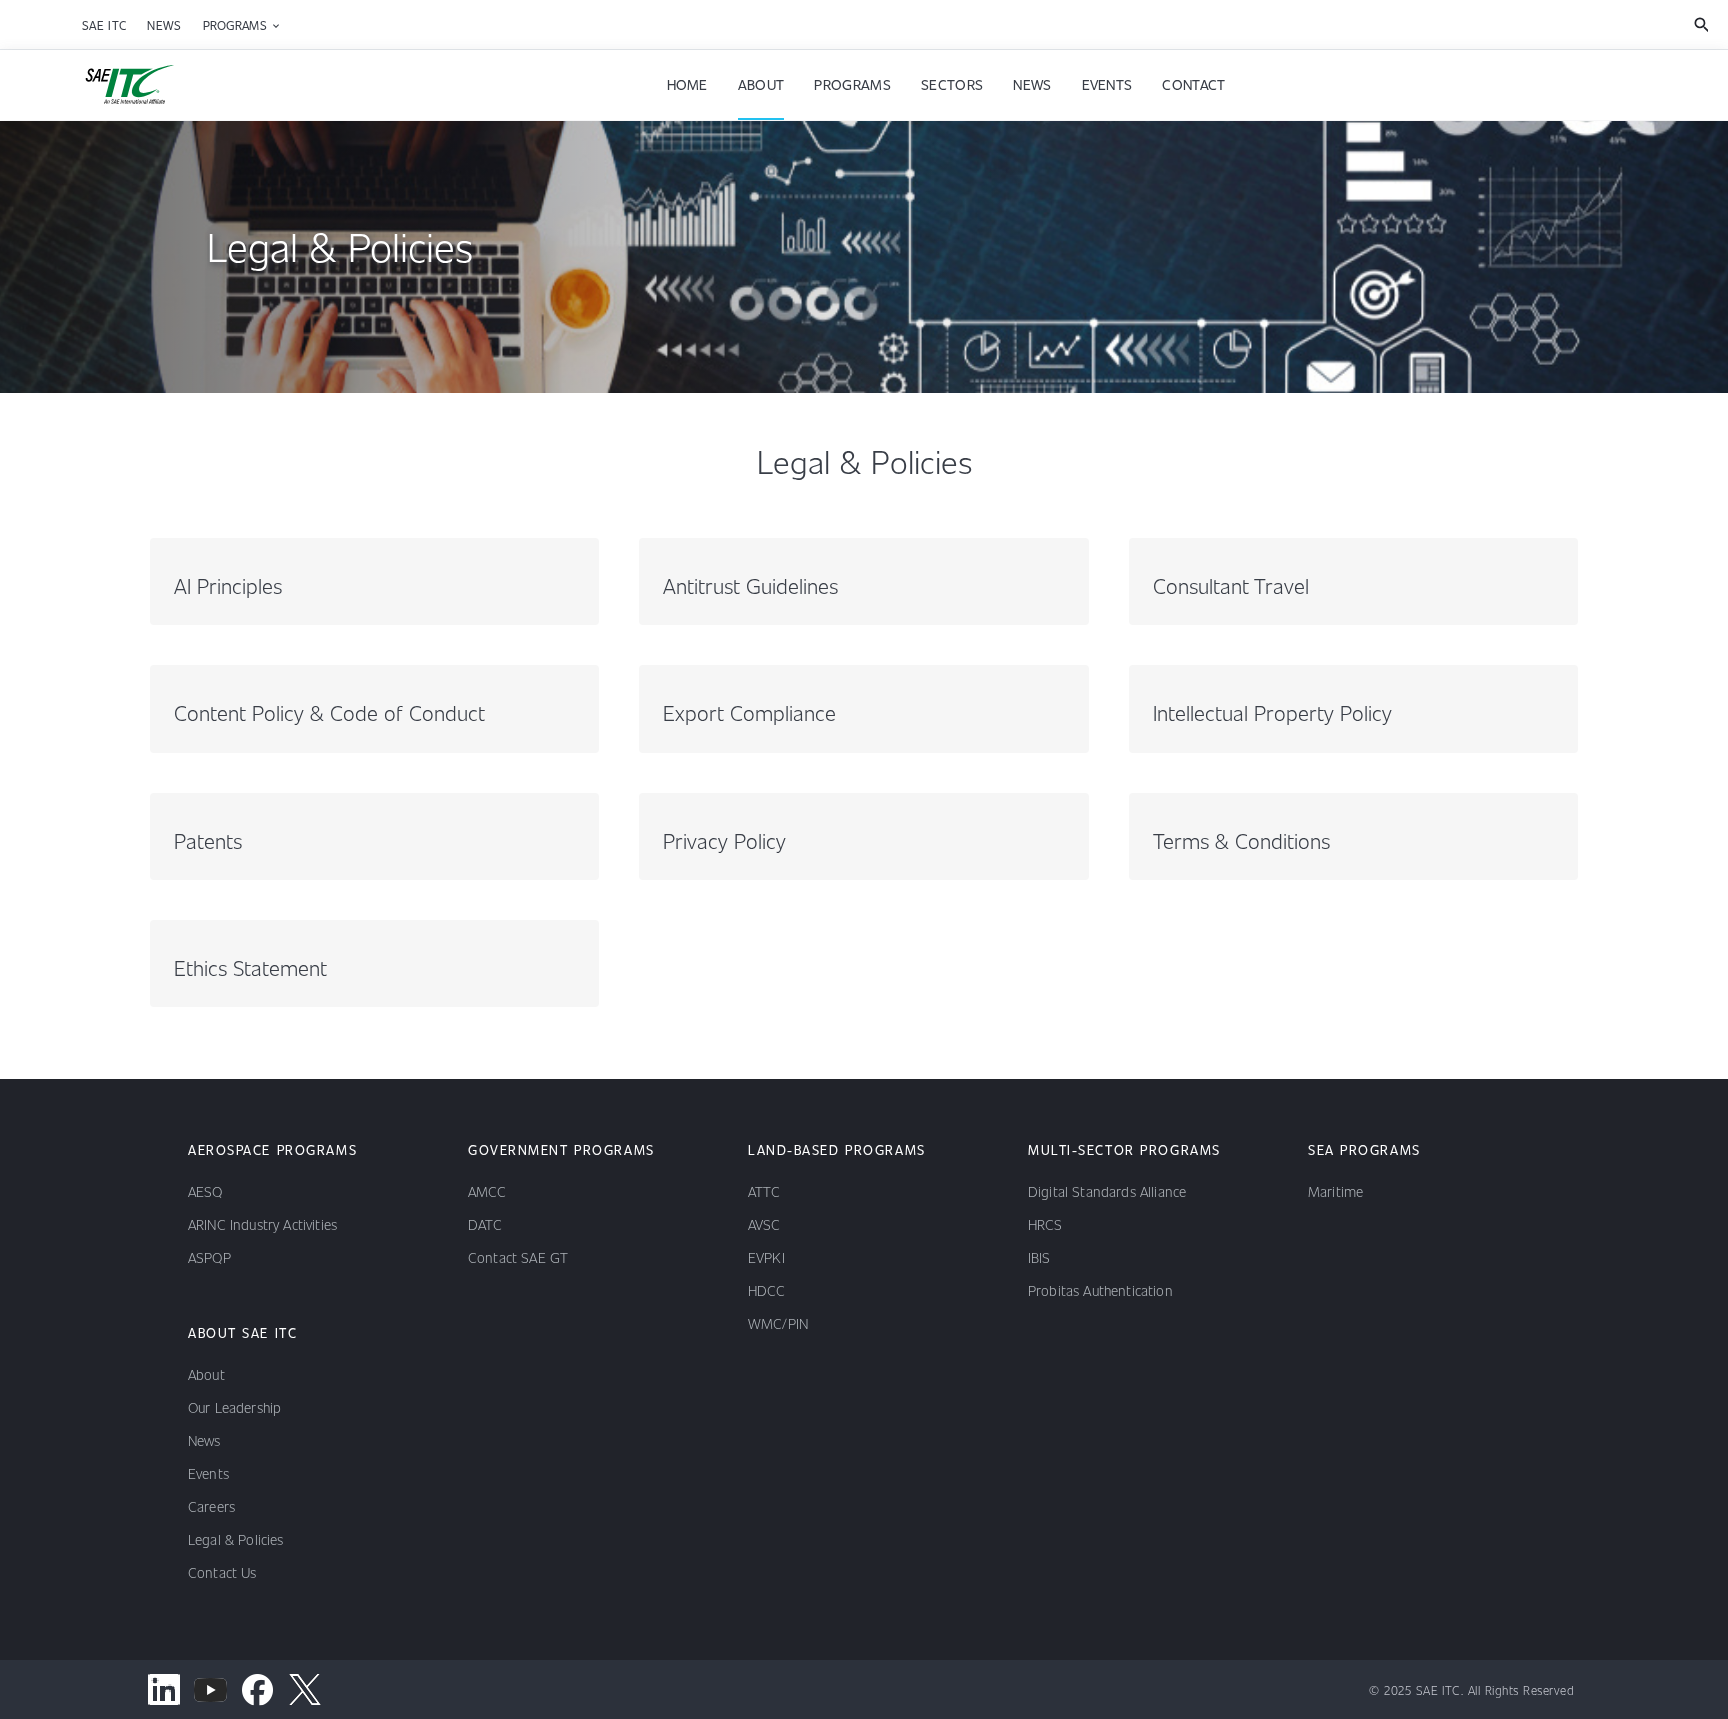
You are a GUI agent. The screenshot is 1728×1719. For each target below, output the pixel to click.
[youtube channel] (210, 1689)
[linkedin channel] (163, 1689)
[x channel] (304, 1689)
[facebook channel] (257, 1689)
